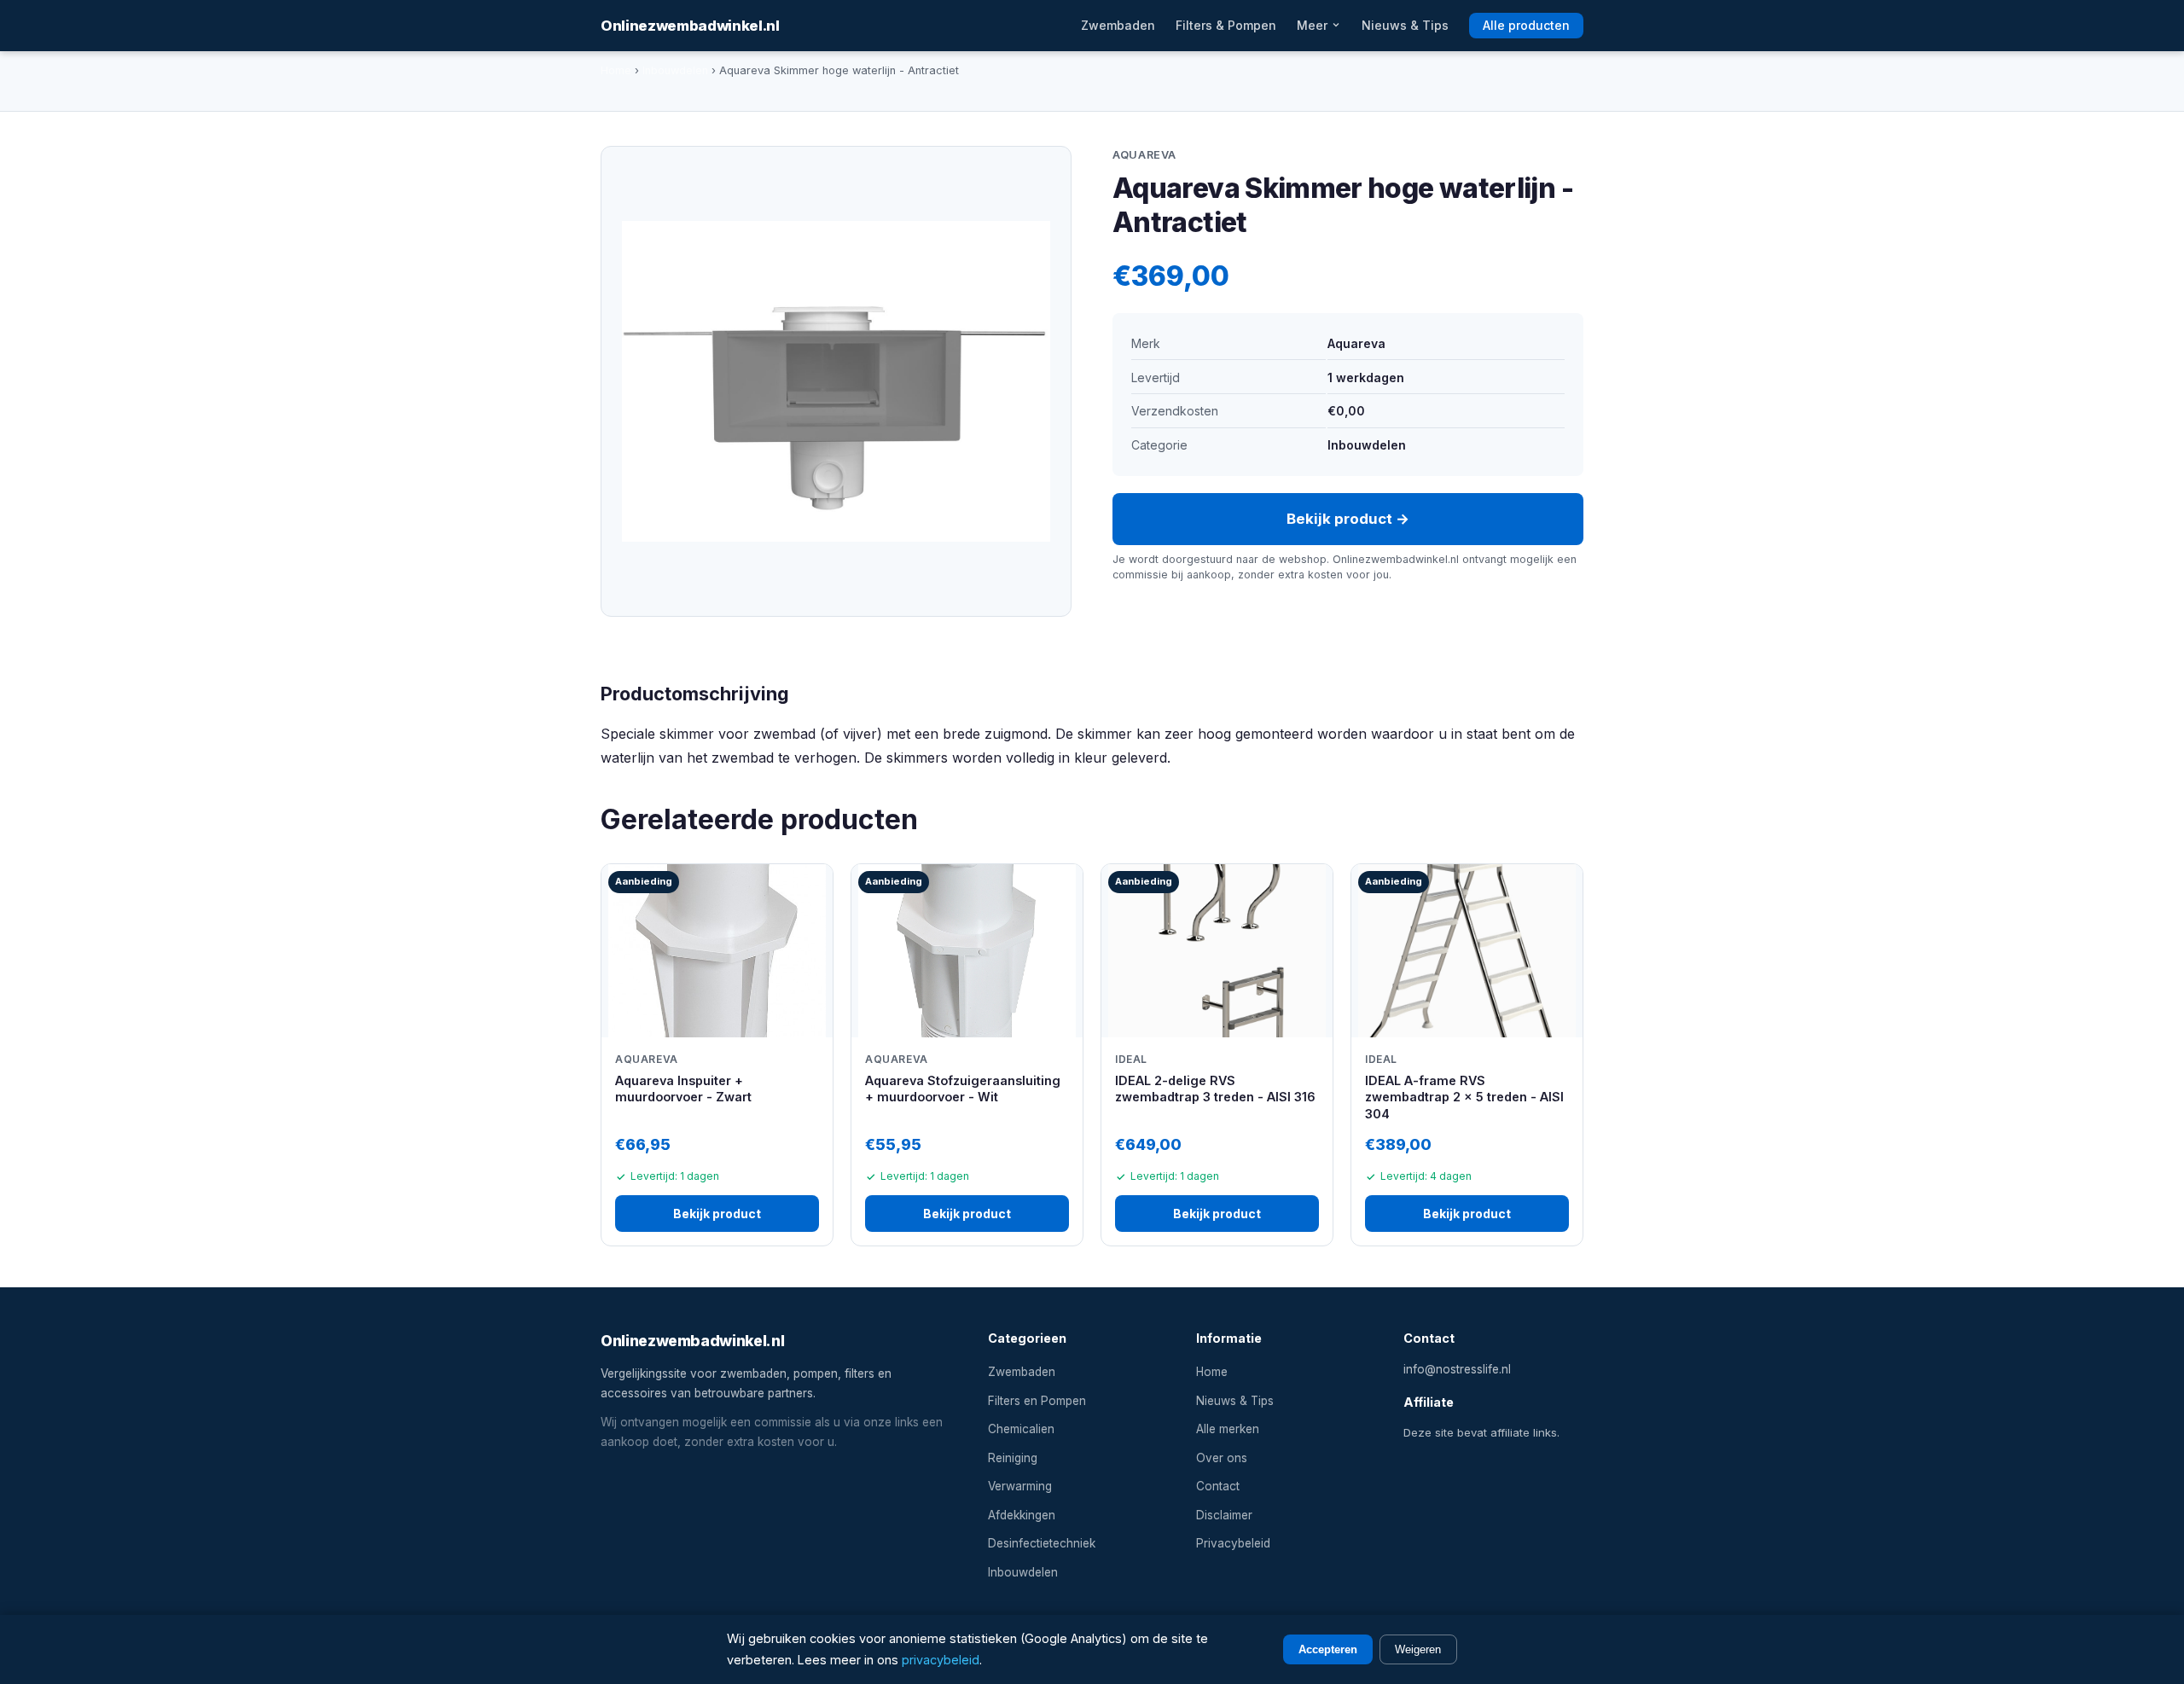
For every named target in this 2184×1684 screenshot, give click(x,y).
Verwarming (1020, 1486)
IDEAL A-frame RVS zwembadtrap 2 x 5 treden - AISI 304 (1464, 1097)
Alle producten (1526, 25)
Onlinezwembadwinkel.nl (690, 26)
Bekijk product (717, 1214)
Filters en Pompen (1037, 1401)
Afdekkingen (1022, 1515)
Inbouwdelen (675, 70)
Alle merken (1228, 1429)
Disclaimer (1224, 1515)
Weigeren (1418, 1649)
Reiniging (1013, 1458)
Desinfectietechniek (1042, 1543)
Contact (1218, 1486)
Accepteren (1328, 1649)
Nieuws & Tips (1405, 25)
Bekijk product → (1348, 519)
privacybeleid (941, 1660)
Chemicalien (1021, 1429)
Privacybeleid (1233, 1543)
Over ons (1222, 1458)
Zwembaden (1118, 25)
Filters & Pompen (1226, 25)
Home (616, 70)
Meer (1314, 25)
